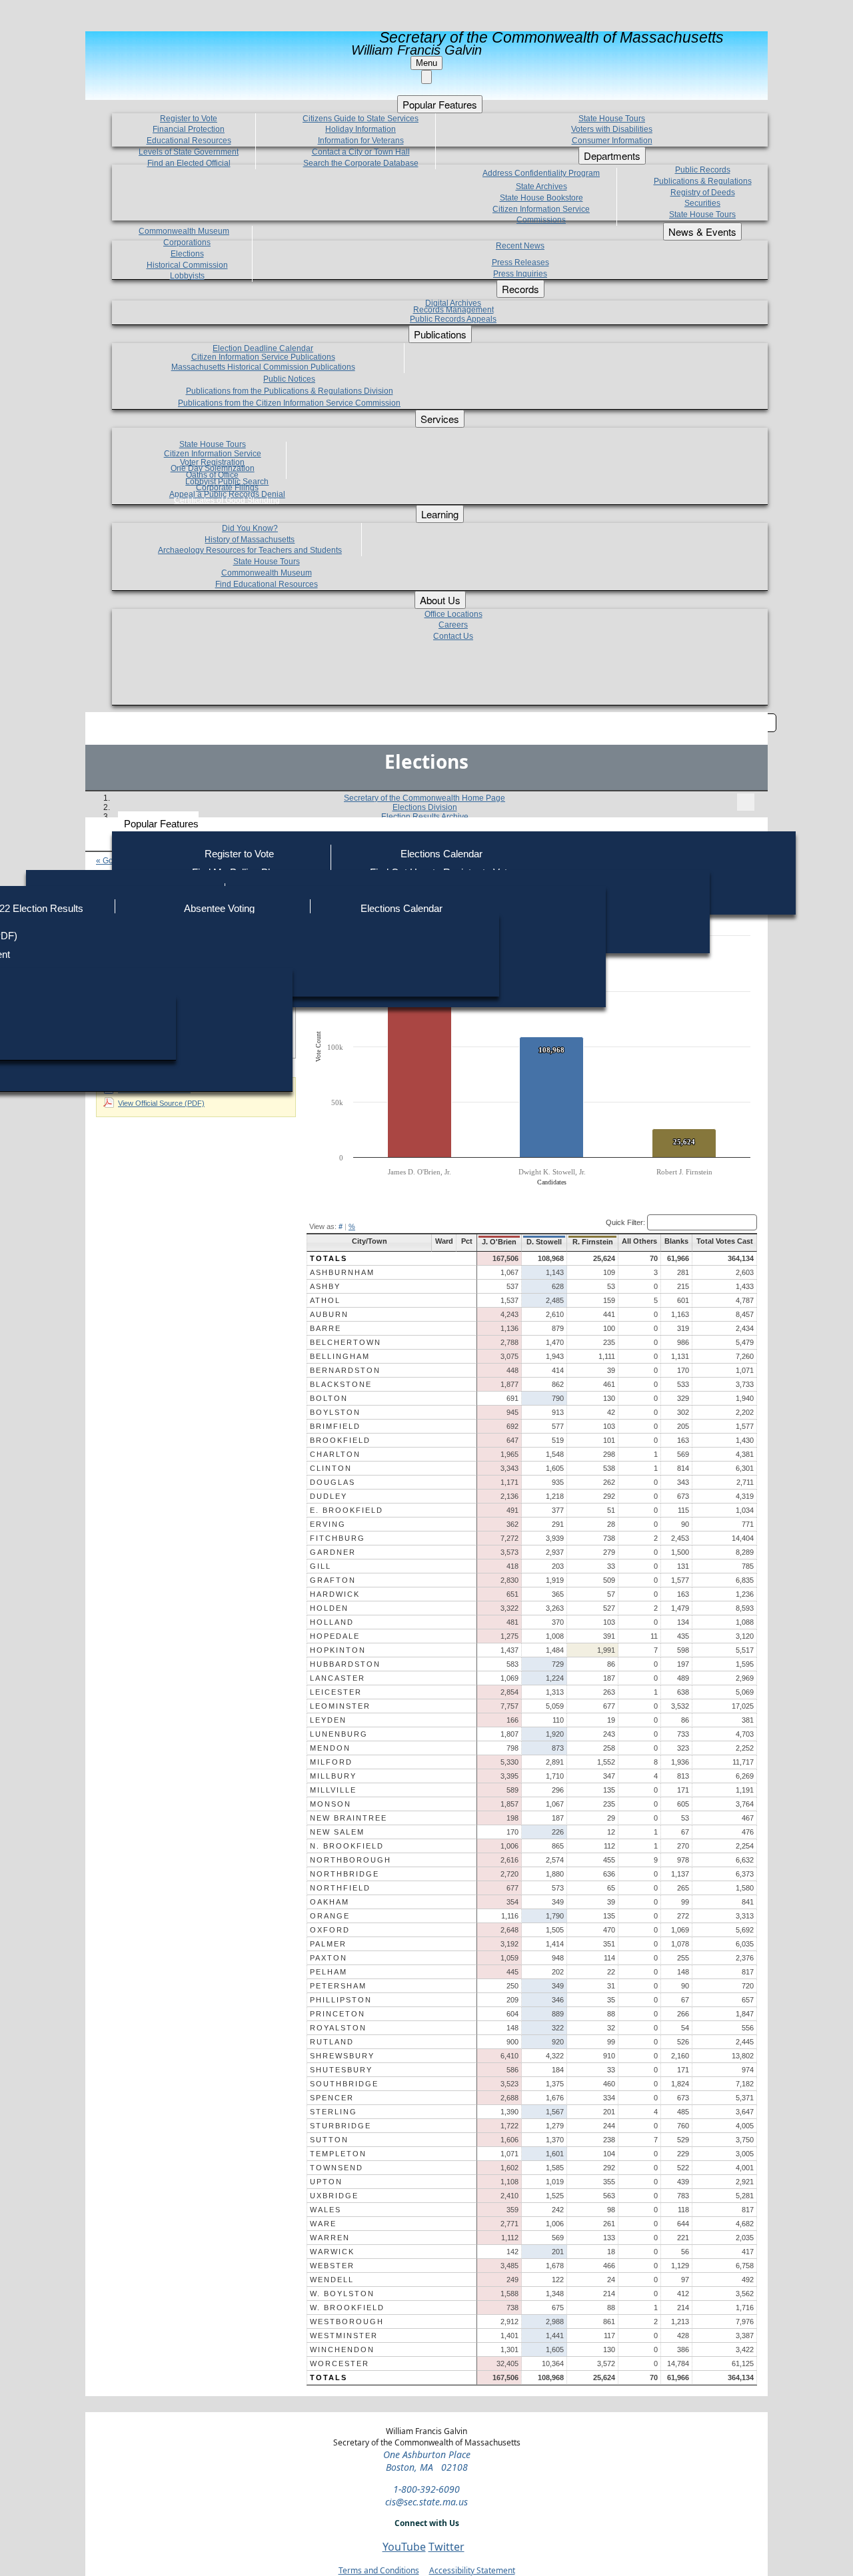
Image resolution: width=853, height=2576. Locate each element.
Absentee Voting (219, 908)
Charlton (335, 1454)
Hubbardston (345, 1664)
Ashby (325, 1286)
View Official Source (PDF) (161, 1103)
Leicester (336, 1692)
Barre (326, 1328)
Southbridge (344, 2084)
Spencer (332, 2098)
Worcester (340, 2363)
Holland (332, 1622)
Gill (321, 1566)
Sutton (329, 2140)
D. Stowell (544, 1242)
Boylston (335, 1412)
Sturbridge (341, 2126)
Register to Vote (239, 854)
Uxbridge (334, 2196)
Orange (330, 1916)
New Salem (337, 1832)
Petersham (338, 1986)
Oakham (330, 1902)
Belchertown (346, 1342)
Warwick (332, 2252)
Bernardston (345, 1370)
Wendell (332, 2280)
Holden (329, 1608)
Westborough (347, 2322)
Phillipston (341, 2000)
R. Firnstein (593, 1242)
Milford (331, 1762)
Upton (326, 2182)
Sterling (334, 2112)
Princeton (338, 2014)
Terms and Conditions (379, 2570)
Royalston (338, 2028)
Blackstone (341, 1384)
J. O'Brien (499, 1242)
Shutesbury (341, 2070)
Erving (328, 1524)
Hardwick (335, 1594)
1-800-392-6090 (426, 2489)
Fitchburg (338, 1538)
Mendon (330, 1748)
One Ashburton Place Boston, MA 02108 (427, 2461)
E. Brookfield (347, 1510)
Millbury (333, 1776)
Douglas (333, 1482)
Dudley (329, 1496)
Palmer (328, 1944)
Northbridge (345, 1874)
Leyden (328, 1720)
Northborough (351, 1860)
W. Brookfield (347, 2308)
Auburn (329, 1314)
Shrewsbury (342, 2056)
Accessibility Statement (472, 2570)
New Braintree (349, 1818)
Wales (326, 2210)
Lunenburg (339, 1734)
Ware (323, 2224)
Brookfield (340, 1440)
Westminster (344, 2336)
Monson (331, 1804)
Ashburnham (342, 1272)
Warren (330, 2238)
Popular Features (161, 824)
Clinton (331, 1468)
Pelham (329, 1972)
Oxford (330, 1930)
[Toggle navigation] (746, 802)
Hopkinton (338, 1650)
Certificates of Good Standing (227, 500)
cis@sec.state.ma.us (426, 2502)
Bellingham (340, 1356)
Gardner (333, 1552)
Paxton (329, 1958)
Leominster (340, 1706)
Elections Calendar (441, 854)
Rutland (332, 2042)
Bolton (329, 1398)
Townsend (337, 2168)
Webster (332, 2266)
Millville (333, 1790)
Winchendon (342, 2350)
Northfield (340, 1888)
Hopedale (335, 1636)
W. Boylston (342, 2294)
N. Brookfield (347, 1846)
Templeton (338, 2154)
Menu (426, 63)
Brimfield (335, 1426)
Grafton (333, 1580)
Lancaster (338, 1678)
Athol (325, 1300)
